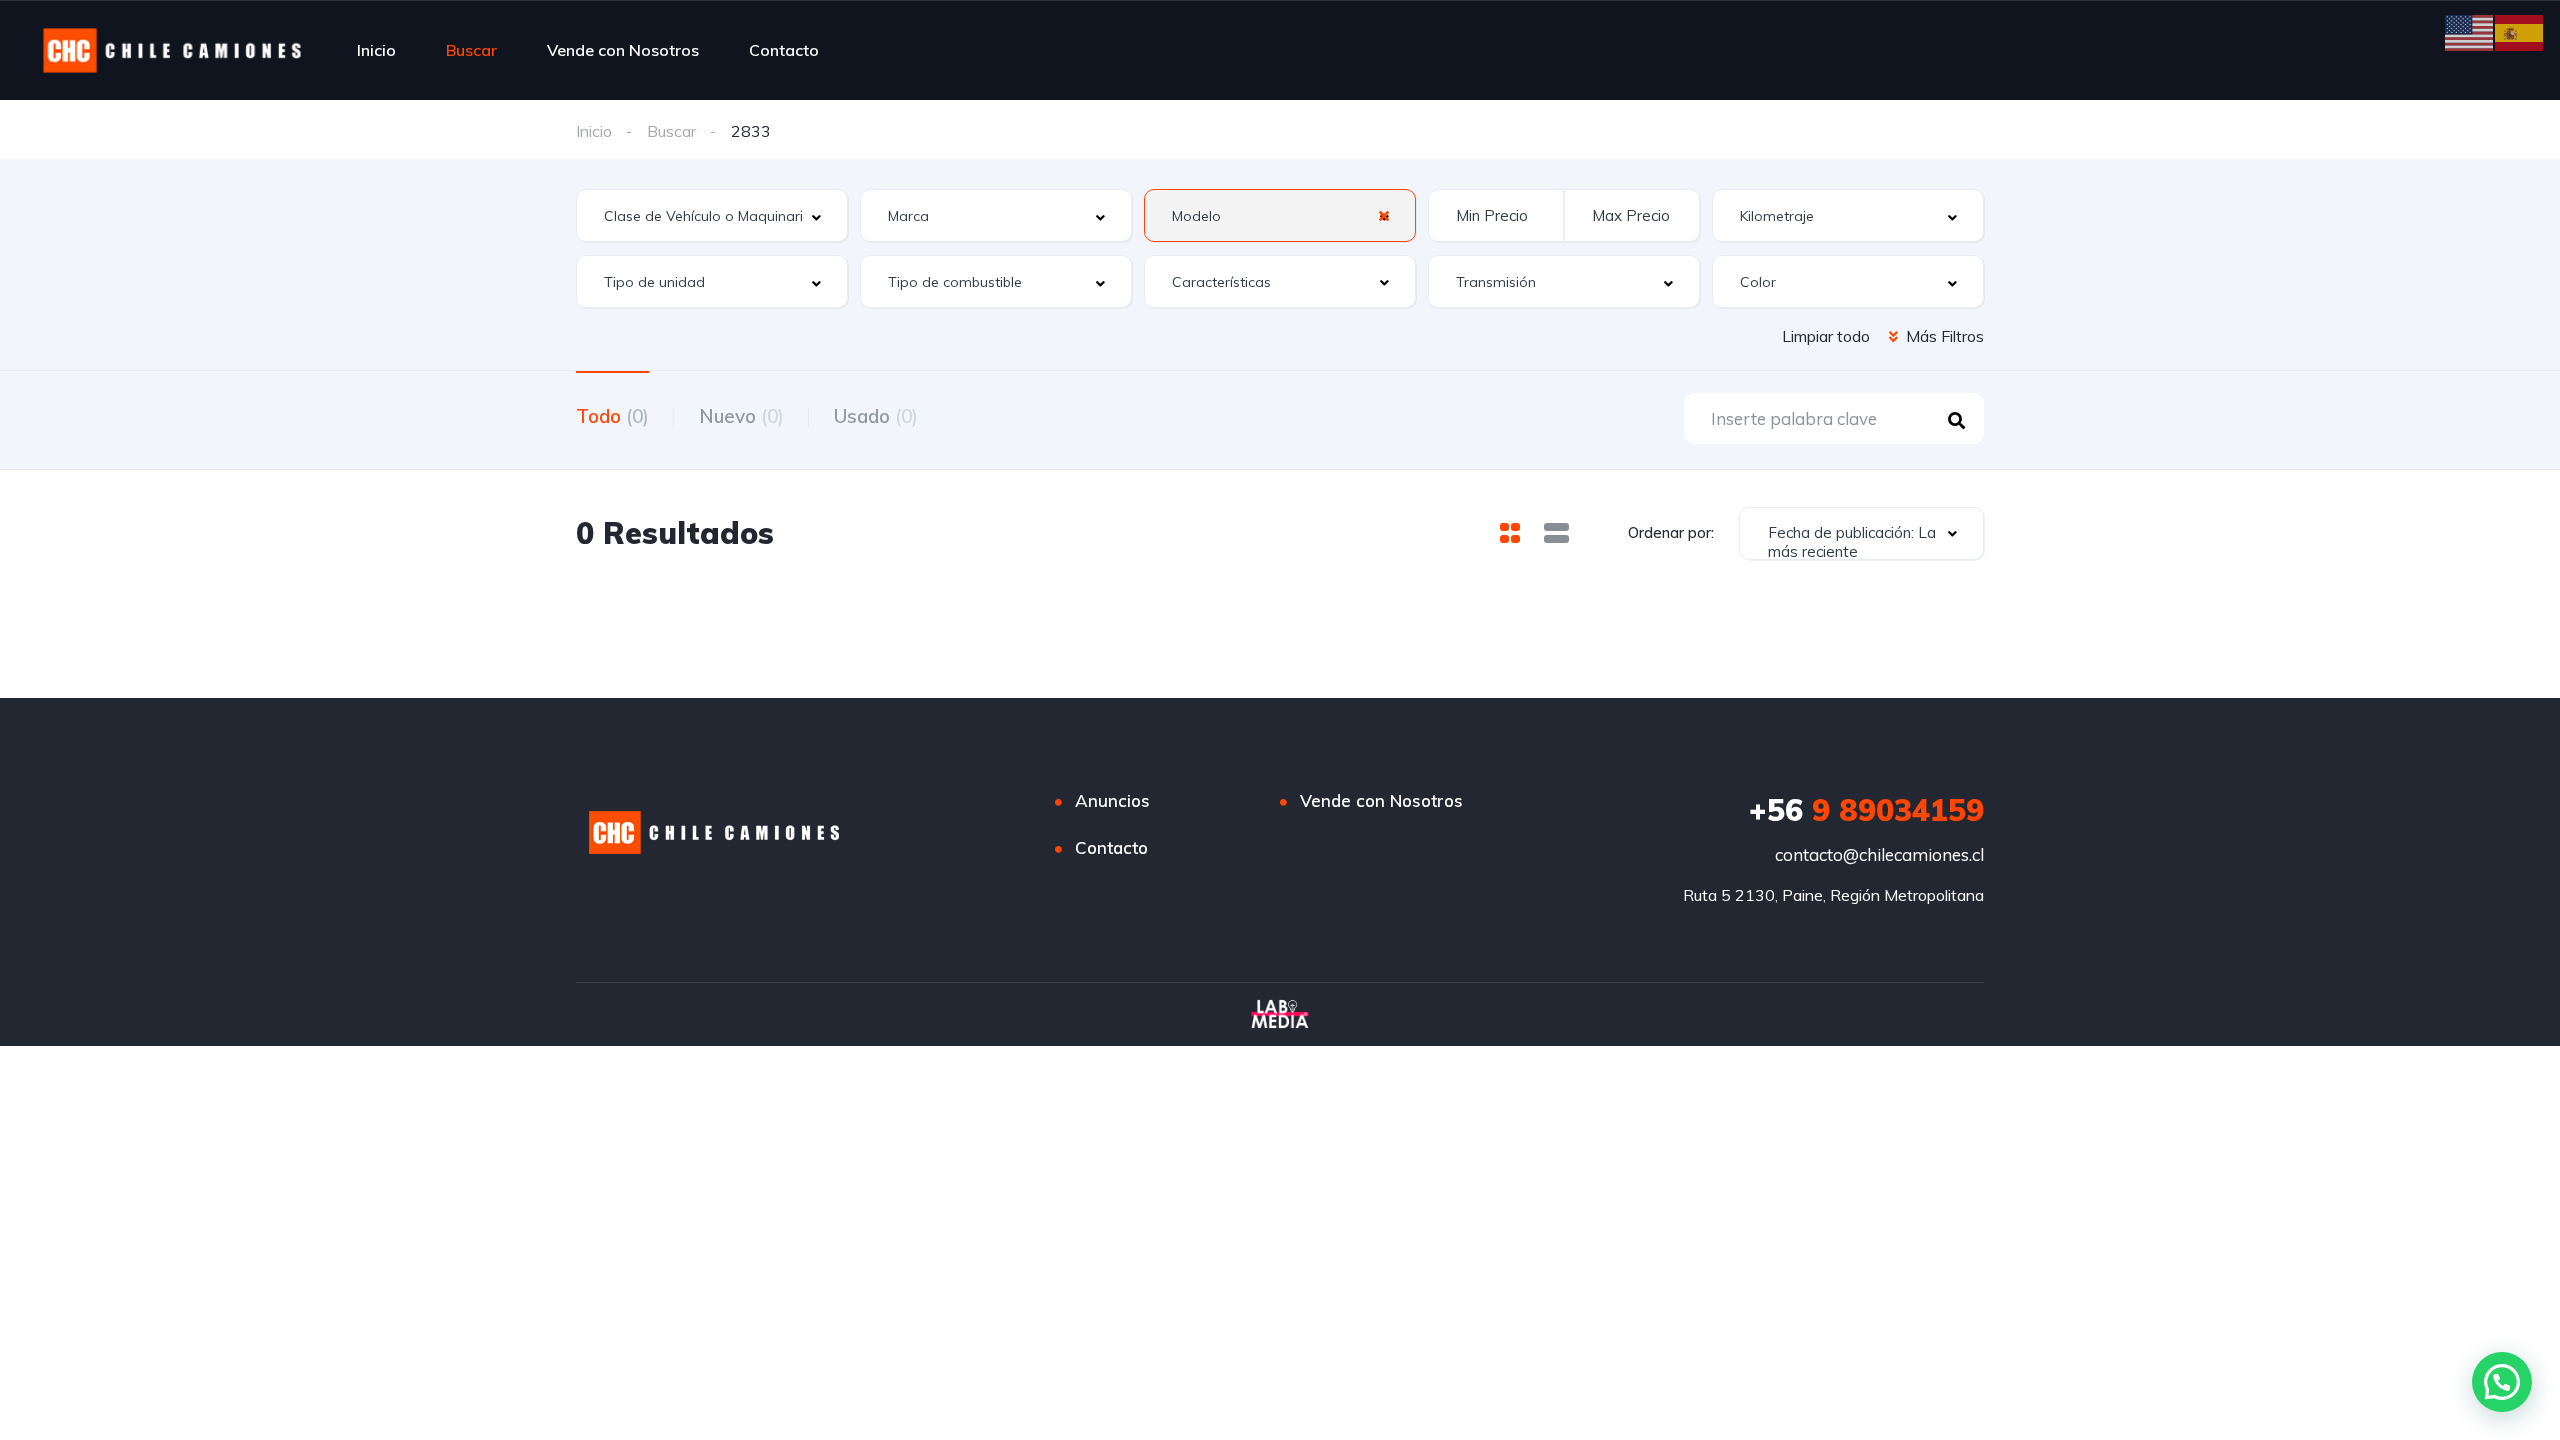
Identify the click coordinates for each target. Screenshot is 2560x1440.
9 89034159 (1866, 810)
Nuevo (741, 416)
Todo (612, 416)
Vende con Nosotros (623, 50)
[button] (2502, 1382)
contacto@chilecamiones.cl (1879, 854)
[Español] (2520, 31)
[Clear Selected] (1384, 215)
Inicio (376, 50)
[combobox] (712, 215)
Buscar (471, 50)
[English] (2470, 31)
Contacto (784, 50)
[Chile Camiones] (172, 50)
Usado (876, 416)
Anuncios (1112, 800)
